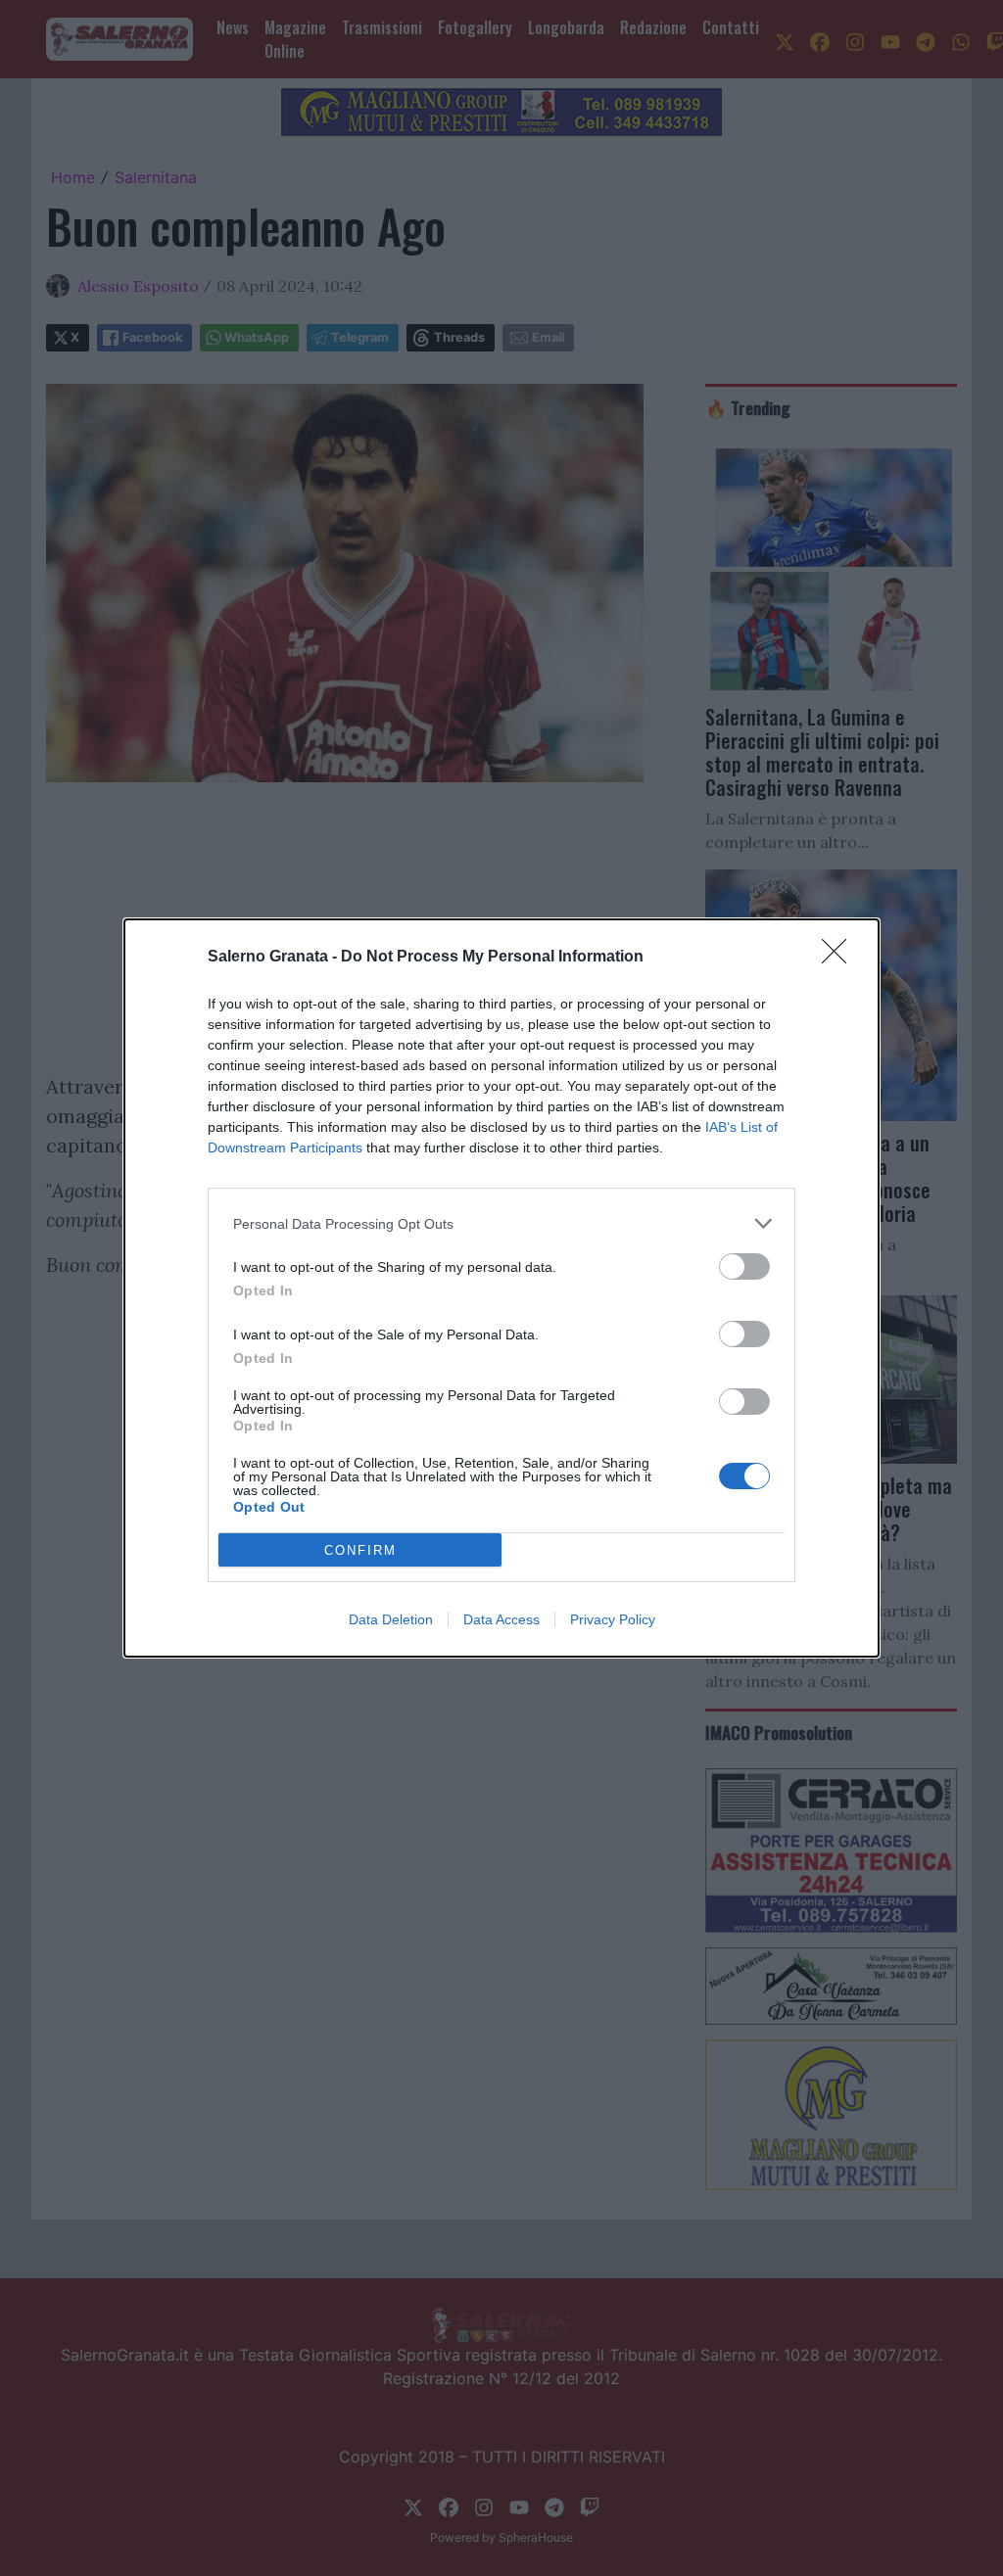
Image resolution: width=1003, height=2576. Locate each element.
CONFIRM (360, 1550)
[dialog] (501, 1288)
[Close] (840, 958)
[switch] (744, 1266)
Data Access (501, 1619)
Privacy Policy (613, 1619)
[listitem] (501, 1223)
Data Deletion (391, 1619)
